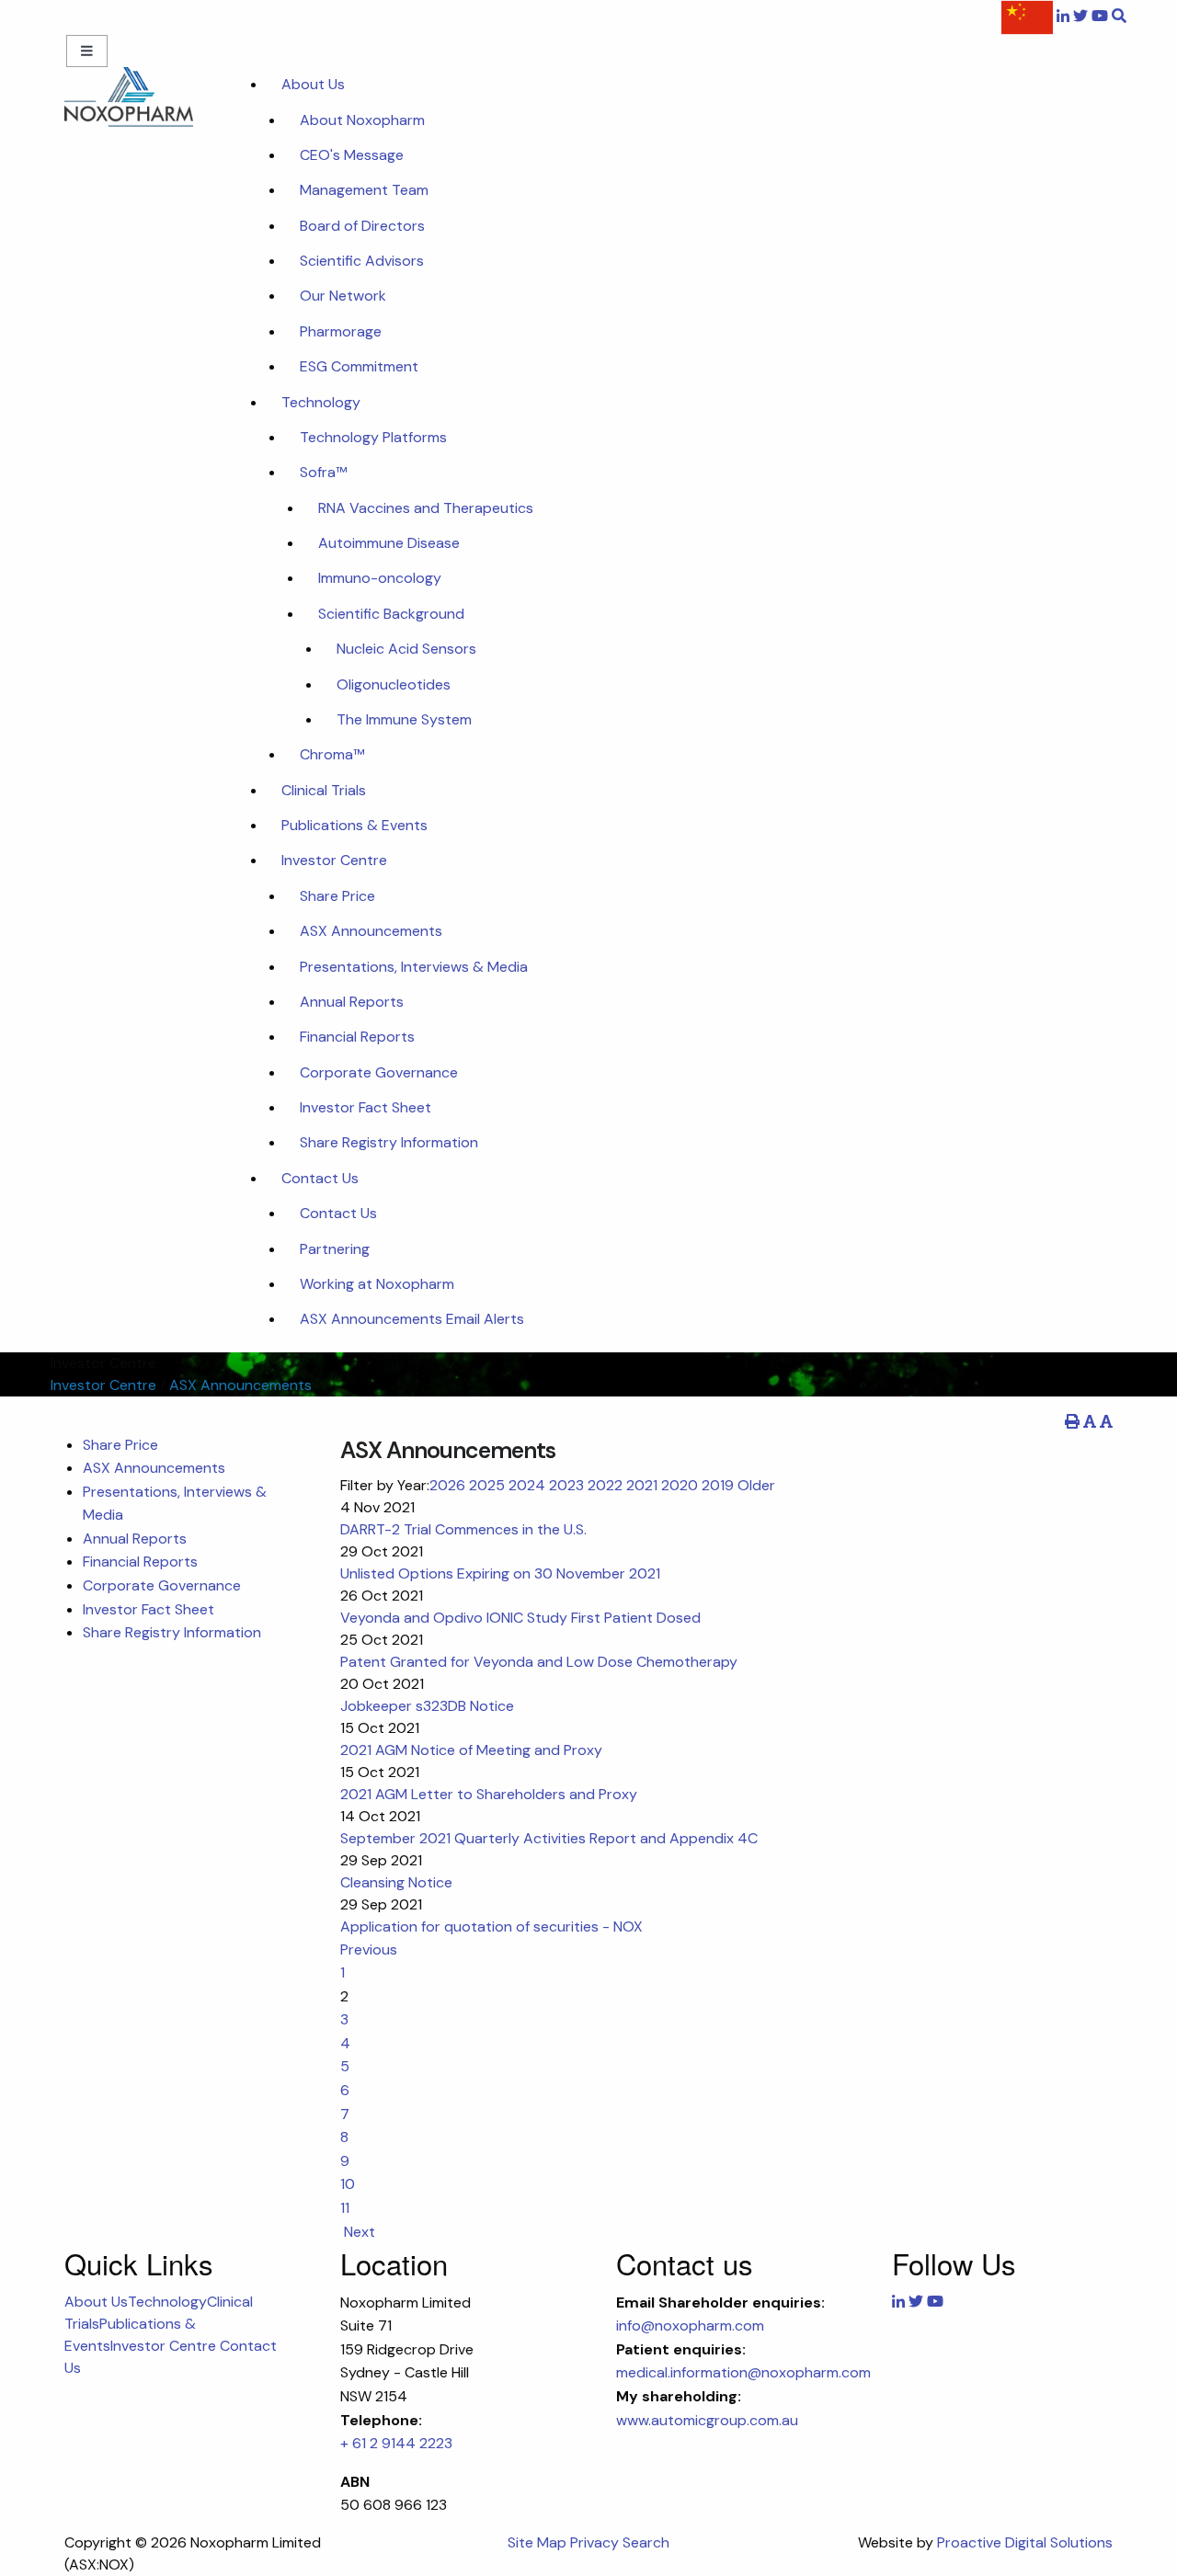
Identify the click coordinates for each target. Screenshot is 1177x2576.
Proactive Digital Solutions (1025, 2542)
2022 (605, 1485)
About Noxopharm (362, 120)
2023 (566, 1485)
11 (345, 2208)
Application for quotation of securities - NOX (491, 1926)
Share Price (337, 896)
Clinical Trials (324, 790)
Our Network (343, 296)
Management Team (364, 190)
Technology (321, 402)
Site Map (537, 2542)
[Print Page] (1072, 1422)
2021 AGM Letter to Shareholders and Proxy (489, 1794)
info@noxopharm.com (690, 2325)
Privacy (594, 2542)
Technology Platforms (373, 437)
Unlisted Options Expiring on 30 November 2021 (500, 1573)
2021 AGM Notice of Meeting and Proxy (471, 1750)
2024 (527, 1485)
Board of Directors (362, 226)
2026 (447, 1485)
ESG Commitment (359, 366)
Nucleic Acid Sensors (406, 649)
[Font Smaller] (1090, 1422)
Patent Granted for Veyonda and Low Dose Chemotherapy (539, 1662)
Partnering (335, 1249)
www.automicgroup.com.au (707, 2420)
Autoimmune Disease (389, 543)
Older (756, 1485)
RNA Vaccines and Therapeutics (426, 508)
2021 (642, 1485)
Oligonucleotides (394, 684)
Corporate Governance (379, 1072)
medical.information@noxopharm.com (743, 2372)
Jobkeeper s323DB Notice (427, 1706)
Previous (371, 1949)
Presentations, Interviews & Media (414, 967)
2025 (487, 1485)
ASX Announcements (371, 931)
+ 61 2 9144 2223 (396, 2443)
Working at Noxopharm (377, 1284)
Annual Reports (352, 1002)
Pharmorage (341, 331)
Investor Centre (334, 860)
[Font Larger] (1106, 1422)
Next (358, 2232)
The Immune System (404, 719)
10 (348, 2184)
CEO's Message (352, 155)
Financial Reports (357, 1037)
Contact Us (320, 1178)
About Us (313, 84)
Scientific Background (391, 614)
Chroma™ (332, 754)
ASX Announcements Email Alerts (412, 1319)
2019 (718, 1485)
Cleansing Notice (396, 1882)
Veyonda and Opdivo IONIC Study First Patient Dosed (520, 1618)
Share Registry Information (389, 1142)
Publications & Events (354, 825)
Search (646, 2542)
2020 (680, 1485)
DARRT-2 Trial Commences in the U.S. (463, 1529)
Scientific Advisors (362, 261)
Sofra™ (323, 472)
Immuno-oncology (380, 578)
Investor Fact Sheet (366, 1107)
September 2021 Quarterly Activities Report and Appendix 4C (549, 1838)
